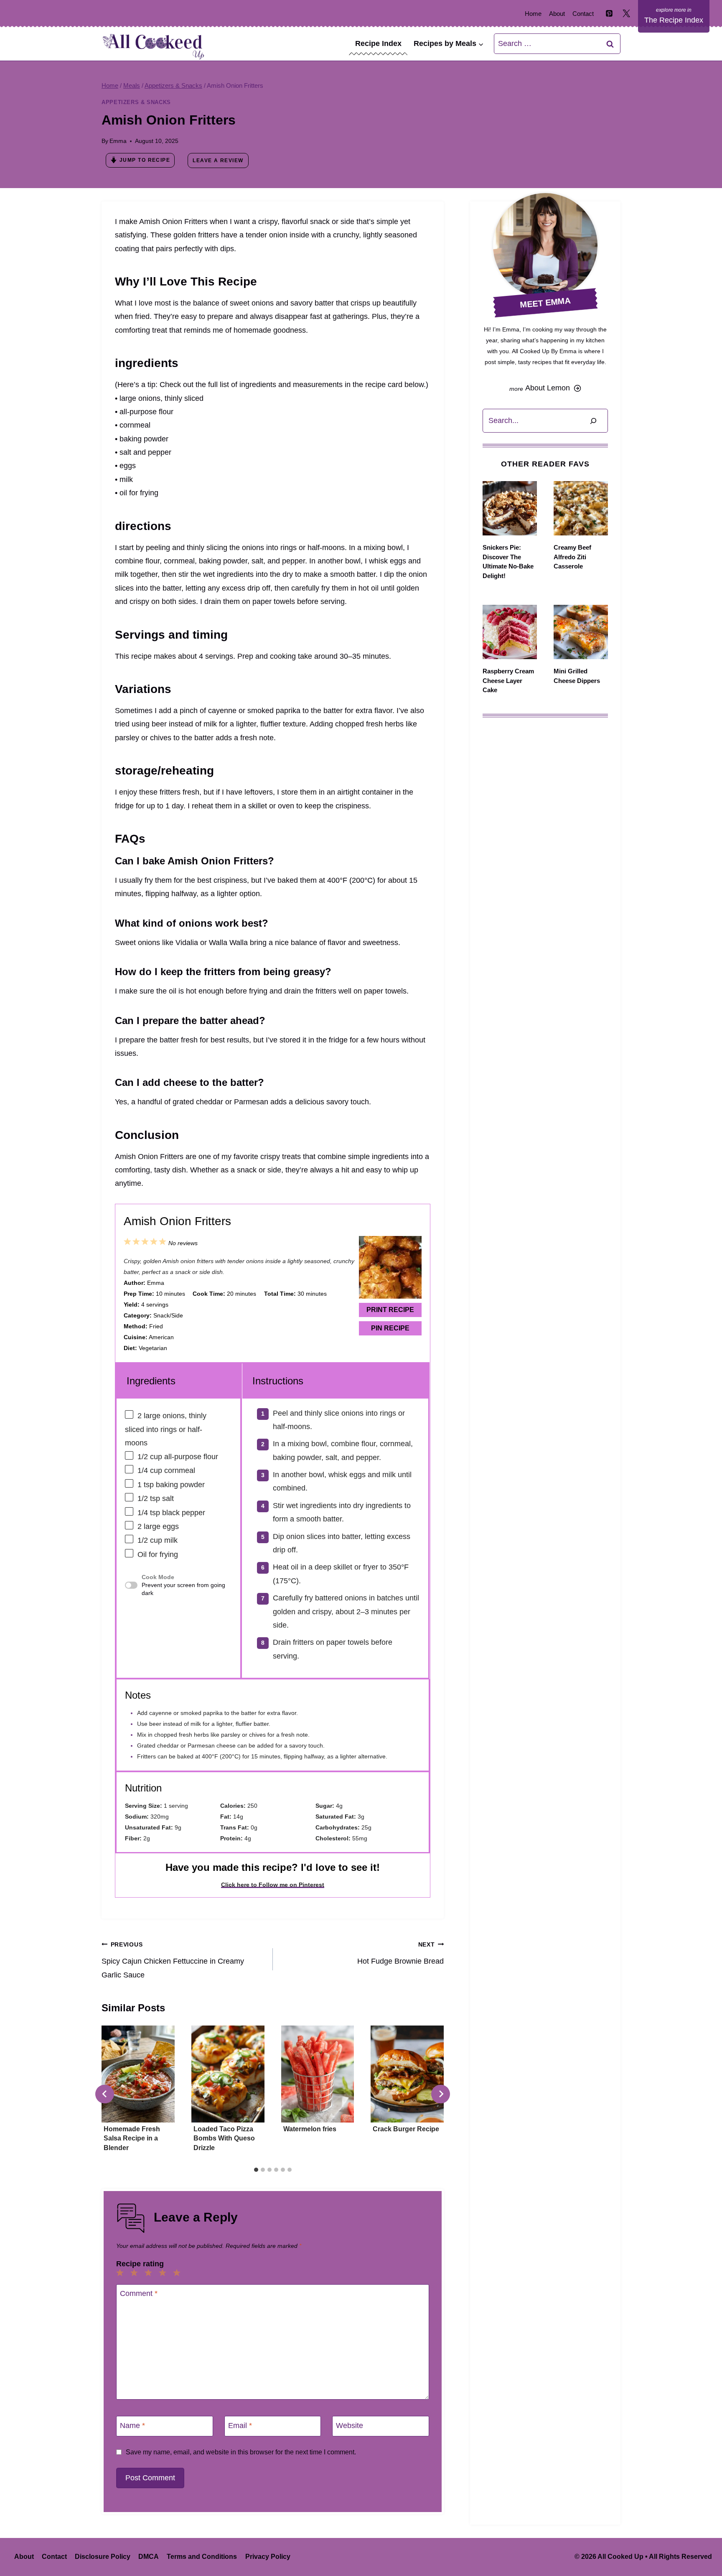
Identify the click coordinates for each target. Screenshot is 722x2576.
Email (240, 2426)
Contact (583, 14)
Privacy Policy (268, 2557)
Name (132, 2426)
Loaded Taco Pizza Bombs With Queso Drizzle (224, 2138)
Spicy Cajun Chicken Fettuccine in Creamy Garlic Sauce (173, 1960)
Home (533, 14)
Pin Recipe (390, 1328)
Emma (118, 141)
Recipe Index (378, 43)
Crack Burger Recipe (406, 2129)
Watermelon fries (310, 2129)
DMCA (149, 2557)
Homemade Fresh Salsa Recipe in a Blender (132, 2138)
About (557, 14)
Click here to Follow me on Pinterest (273, 1885)
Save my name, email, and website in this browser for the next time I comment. (241, 2452)
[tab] (256, 2170)
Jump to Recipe (145, 160)
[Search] (593, 421)
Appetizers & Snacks (136, 102)
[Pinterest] (609, 13)
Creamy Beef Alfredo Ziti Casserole (572, 557)
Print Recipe (390, 1310)
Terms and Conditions (202, 2557)
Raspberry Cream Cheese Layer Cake (508, 680)
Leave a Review (218, 161)
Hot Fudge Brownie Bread (400, 1953)
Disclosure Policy (103, 2557)
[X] (626, 13)
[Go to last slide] (105, 2094)
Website (350, 2426)
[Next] (441, 2094)
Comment (139, 2294)
